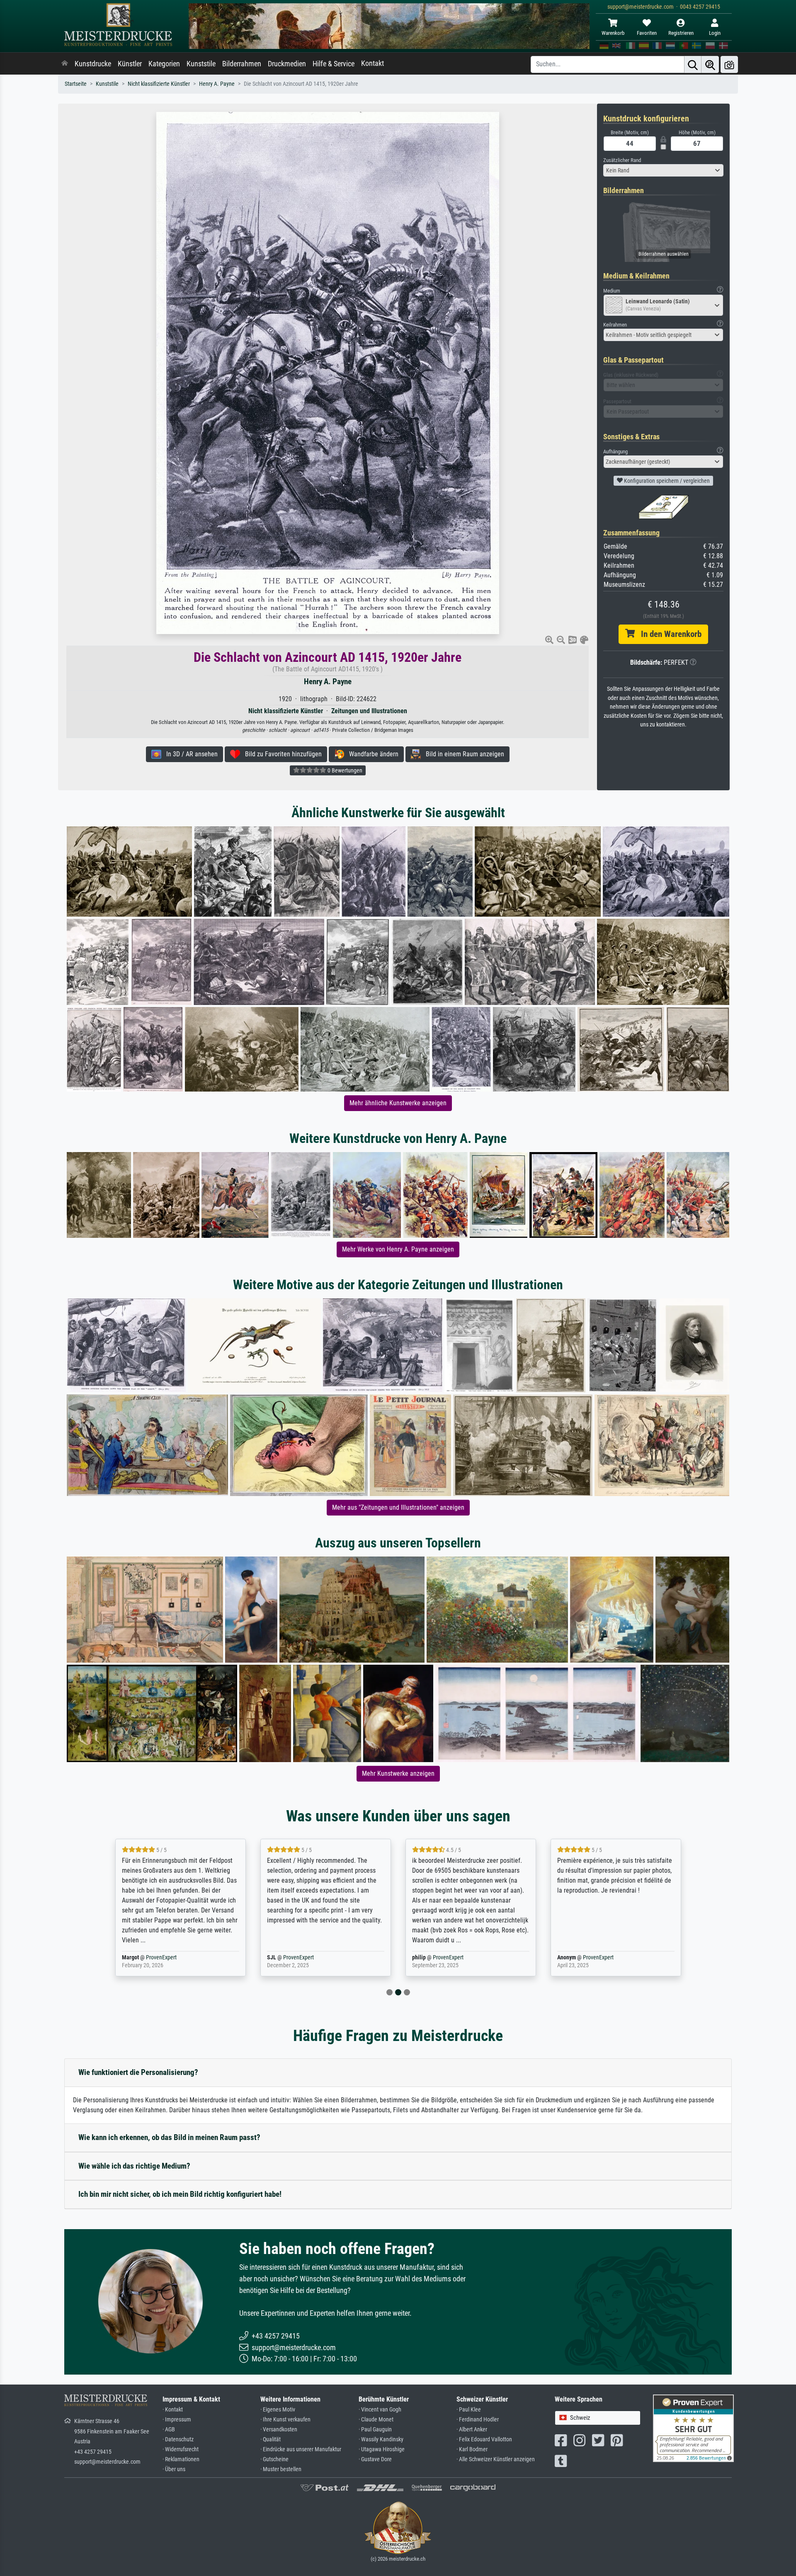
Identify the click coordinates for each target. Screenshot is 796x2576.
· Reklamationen (181, 2459)
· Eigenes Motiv (278, 2410)
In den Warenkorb (668, 634)
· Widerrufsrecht (181, 2449)
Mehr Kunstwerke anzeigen (398, 1773)
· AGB (169, 2430)
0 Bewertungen (344, 770)
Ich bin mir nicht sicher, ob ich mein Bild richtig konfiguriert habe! (180, 2194)
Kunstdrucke (93, 64)
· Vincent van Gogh (380, 2410)
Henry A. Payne (217, 84)
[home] (65, 64)
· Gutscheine (274, 2459)
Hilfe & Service (334, 64)
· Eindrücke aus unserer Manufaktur (301, 2449)
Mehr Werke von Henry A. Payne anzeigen (398, 1249)
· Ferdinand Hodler (478, 2420)
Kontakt (373, 63)
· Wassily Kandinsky (381, 2439)
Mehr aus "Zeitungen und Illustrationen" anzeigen (398, 1507)
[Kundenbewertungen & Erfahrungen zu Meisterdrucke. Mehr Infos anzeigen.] (693, 2428)
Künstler (130, 64)
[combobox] (663, 170)
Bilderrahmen (242, 64)
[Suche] (693, 64)
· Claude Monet (376, 2420)
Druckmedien (287, 64)
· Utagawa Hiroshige (382, 2449)
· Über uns (174, 2469)
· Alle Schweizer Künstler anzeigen (496, 2459)
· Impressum (177, 2420)
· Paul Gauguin (375, 2430)
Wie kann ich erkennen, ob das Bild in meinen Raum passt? (169, 2137)
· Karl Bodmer (472, 2449)
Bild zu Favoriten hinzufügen (281, 754)
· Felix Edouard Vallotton (484, 2439)
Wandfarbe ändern (371, 754)
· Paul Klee (469, 2410)
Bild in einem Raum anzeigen (462, 754)
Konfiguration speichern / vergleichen (666, 481)
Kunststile (201, 64)
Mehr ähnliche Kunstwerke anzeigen (398, 1103)
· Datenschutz (178, 2439)
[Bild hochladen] (729, 64)
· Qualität (271, 2439)
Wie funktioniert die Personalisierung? (138, 2072)
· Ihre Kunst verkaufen (285, 2420)
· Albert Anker (472, 2430)
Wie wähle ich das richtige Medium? (134, 2166)
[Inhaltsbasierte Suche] (710, 64)
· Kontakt (173, 2410)
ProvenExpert (151, 1957)
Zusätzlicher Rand (622, 160)
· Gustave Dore (375, 2459)
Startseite (76, 84)
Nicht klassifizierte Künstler (159, 84)
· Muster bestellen (281, 2469)
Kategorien (164, 64)
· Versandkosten (279, 2430)
